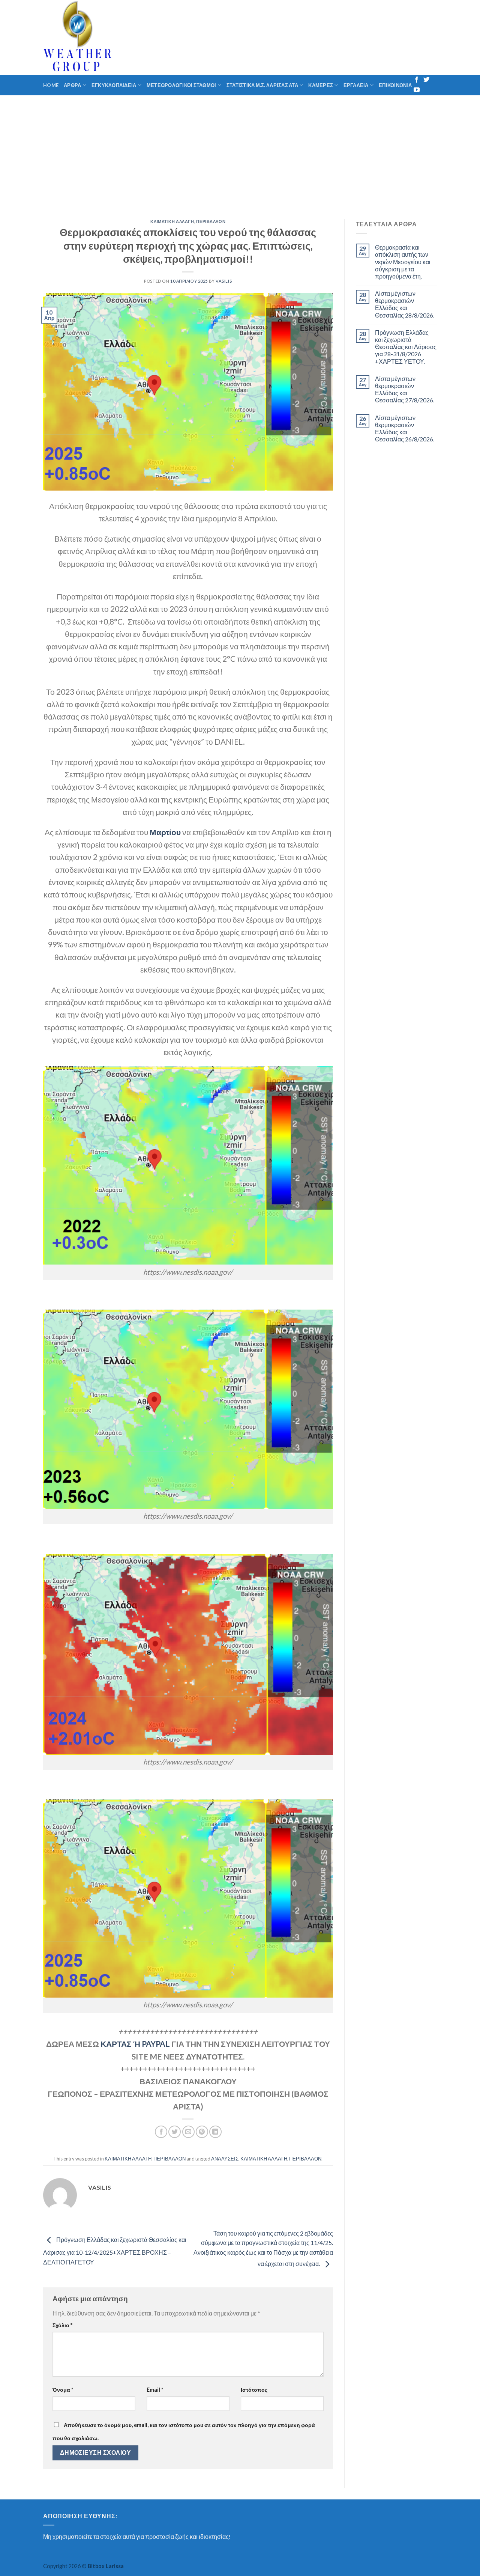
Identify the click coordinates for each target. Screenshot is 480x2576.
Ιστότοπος (254, 2390)
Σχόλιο (62, 2325)
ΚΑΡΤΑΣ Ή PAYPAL (135, 2044)
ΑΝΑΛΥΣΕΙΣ (225, 2159)
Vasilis (224, 281)
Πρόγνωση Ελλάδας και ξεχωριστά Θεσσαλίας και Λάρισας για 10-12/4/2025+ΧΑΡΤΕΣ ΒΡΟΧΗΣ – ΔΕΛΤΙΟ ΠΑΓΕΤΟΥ (115, 2251)
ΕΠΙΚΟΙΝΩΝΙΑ (395, 85)
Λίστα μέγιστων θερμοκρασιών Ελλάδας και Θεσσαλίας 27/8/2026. (405, 389)
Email (155, 2390)
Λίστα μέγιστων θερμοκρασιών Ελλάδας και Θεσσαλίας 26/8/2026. (405, 428)
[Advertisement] (240, 152)
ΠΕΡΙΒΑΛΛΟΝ (211, 221)
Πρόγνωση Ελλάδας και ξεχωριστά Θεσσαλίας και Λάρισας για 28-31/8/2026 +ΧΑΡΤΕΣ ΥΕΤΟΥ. (406, 347)
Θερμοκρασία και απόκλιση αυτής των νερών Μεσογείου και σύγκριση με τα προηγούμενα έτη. (403, 262)
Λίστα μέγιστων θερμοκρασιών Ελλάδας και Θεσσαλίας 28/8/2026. (405, 304)
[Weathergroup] (123, 37)
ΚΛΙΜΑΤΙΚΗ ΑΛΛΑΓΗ (172, 221)
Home (51, 85)
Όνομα (63, 2390)
